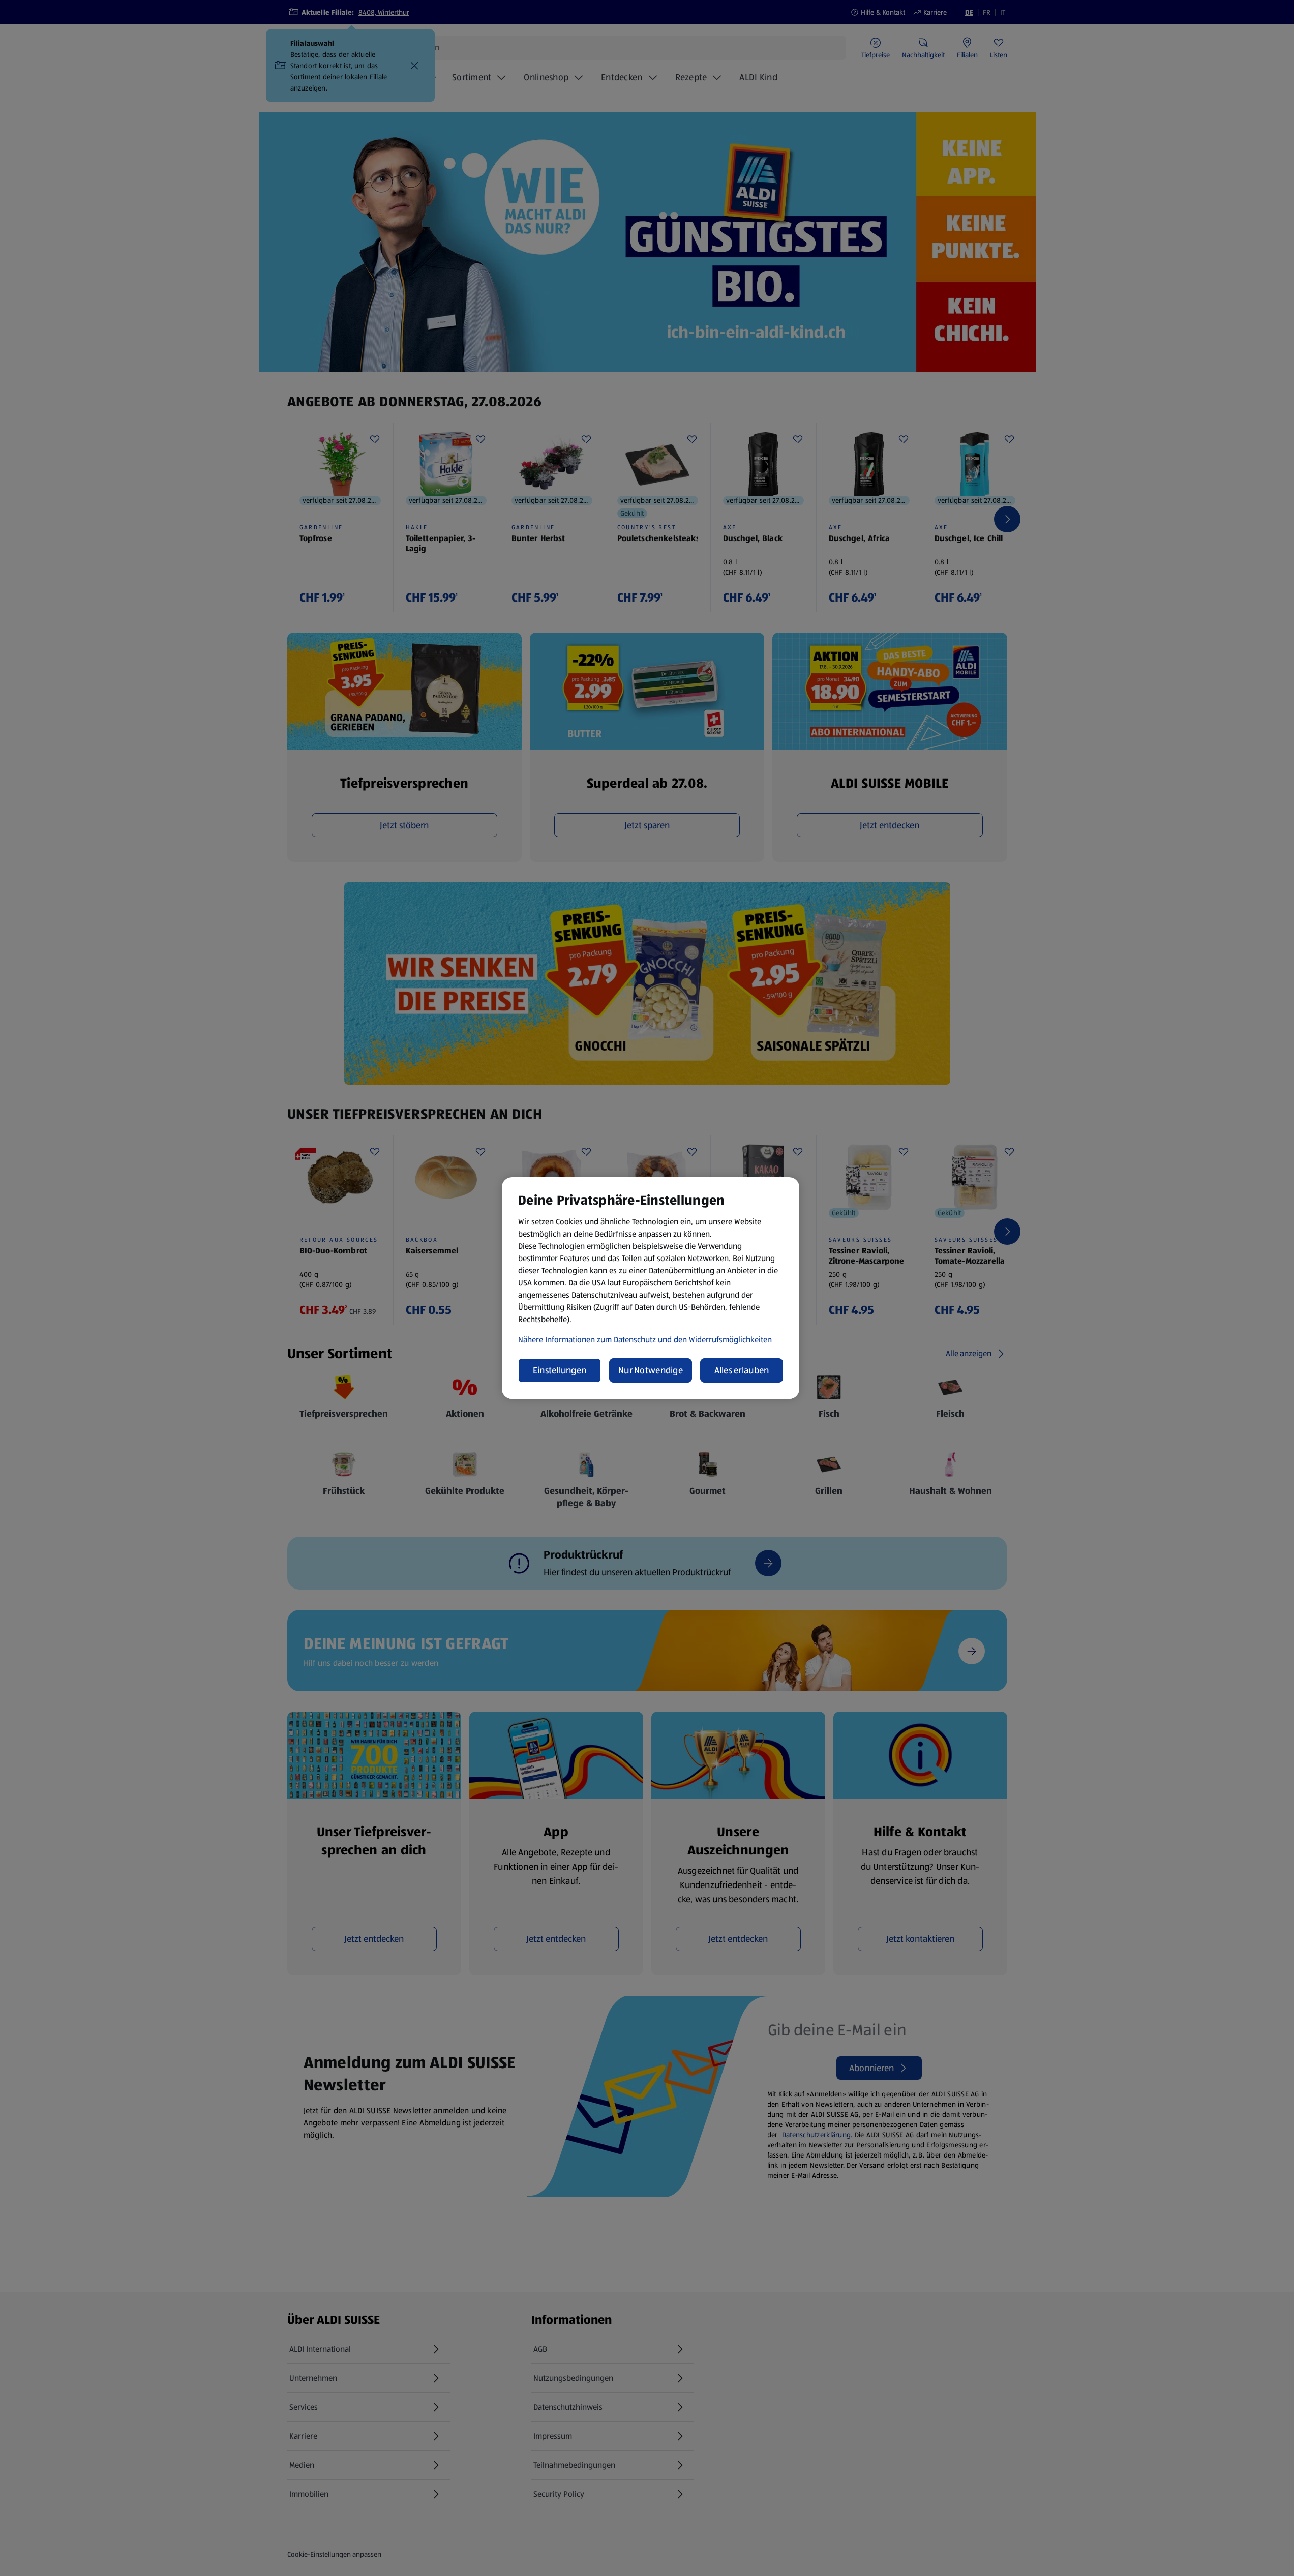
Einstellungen (560, 1370)
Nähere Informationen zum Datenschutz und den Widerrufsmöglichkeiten (645, 1340)
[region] (651, 1288)
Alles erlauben (742, 1370)
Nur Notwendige (651, 1370)
